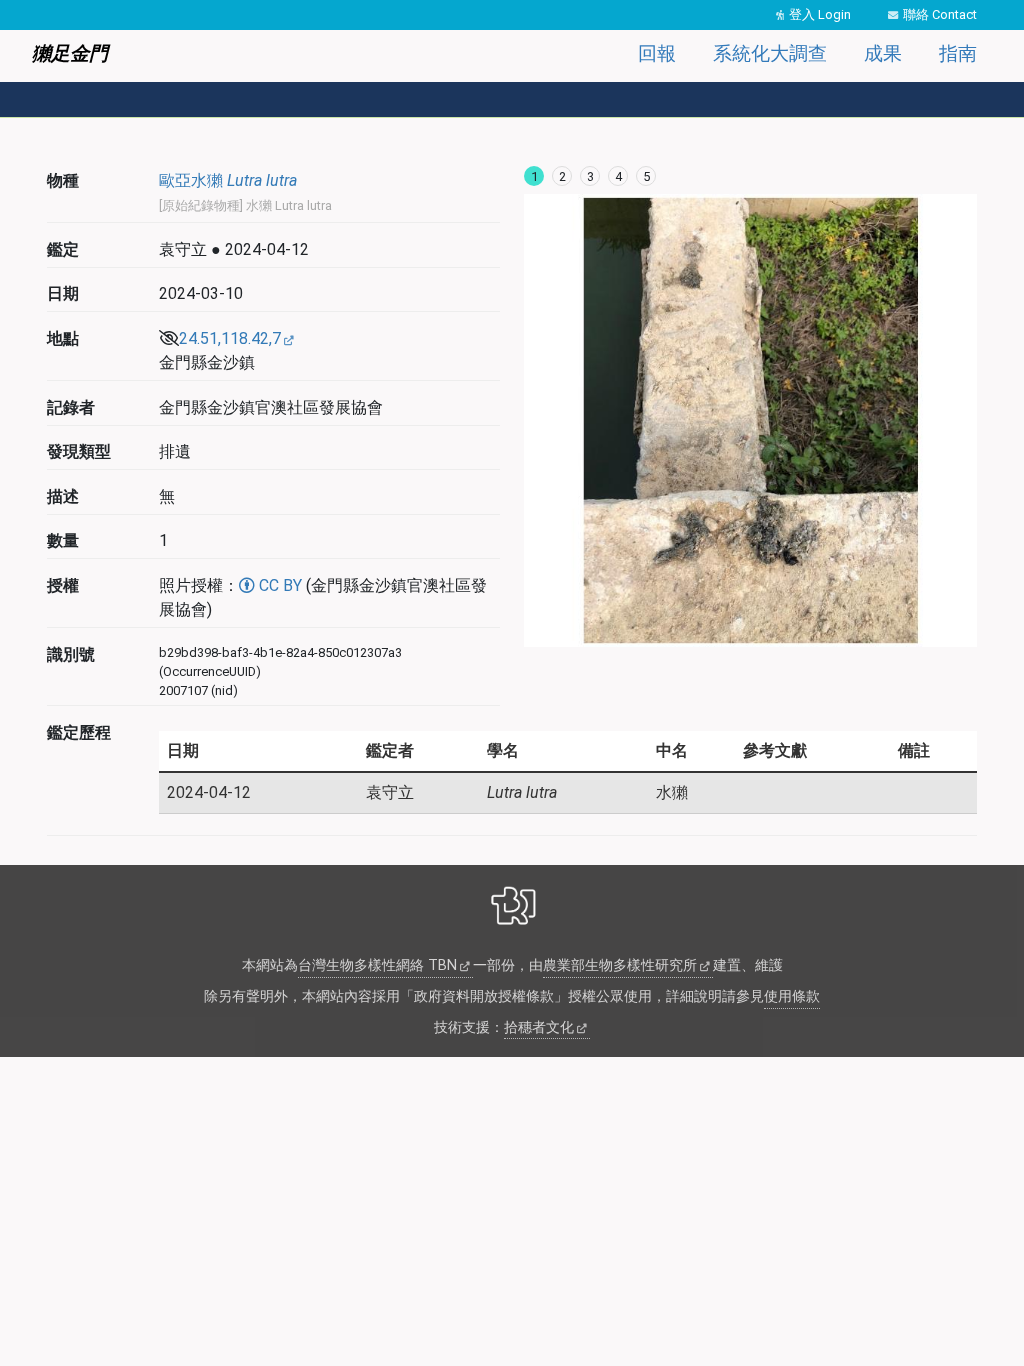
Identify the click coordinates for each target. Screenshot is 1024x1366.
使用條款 (792, 996)
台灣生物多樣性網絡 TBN (377, 965)
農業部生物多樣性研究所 (620, 965)
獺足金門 (70, 53)
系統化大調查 (770, 53)
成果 (883, 53)
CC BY (278, 585)
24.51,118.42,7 (230, 338)
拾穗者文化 (539, 1027)
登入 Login (820, 14)
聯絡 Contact (940, 14)
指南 (958, 53)
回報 (657, 53)
